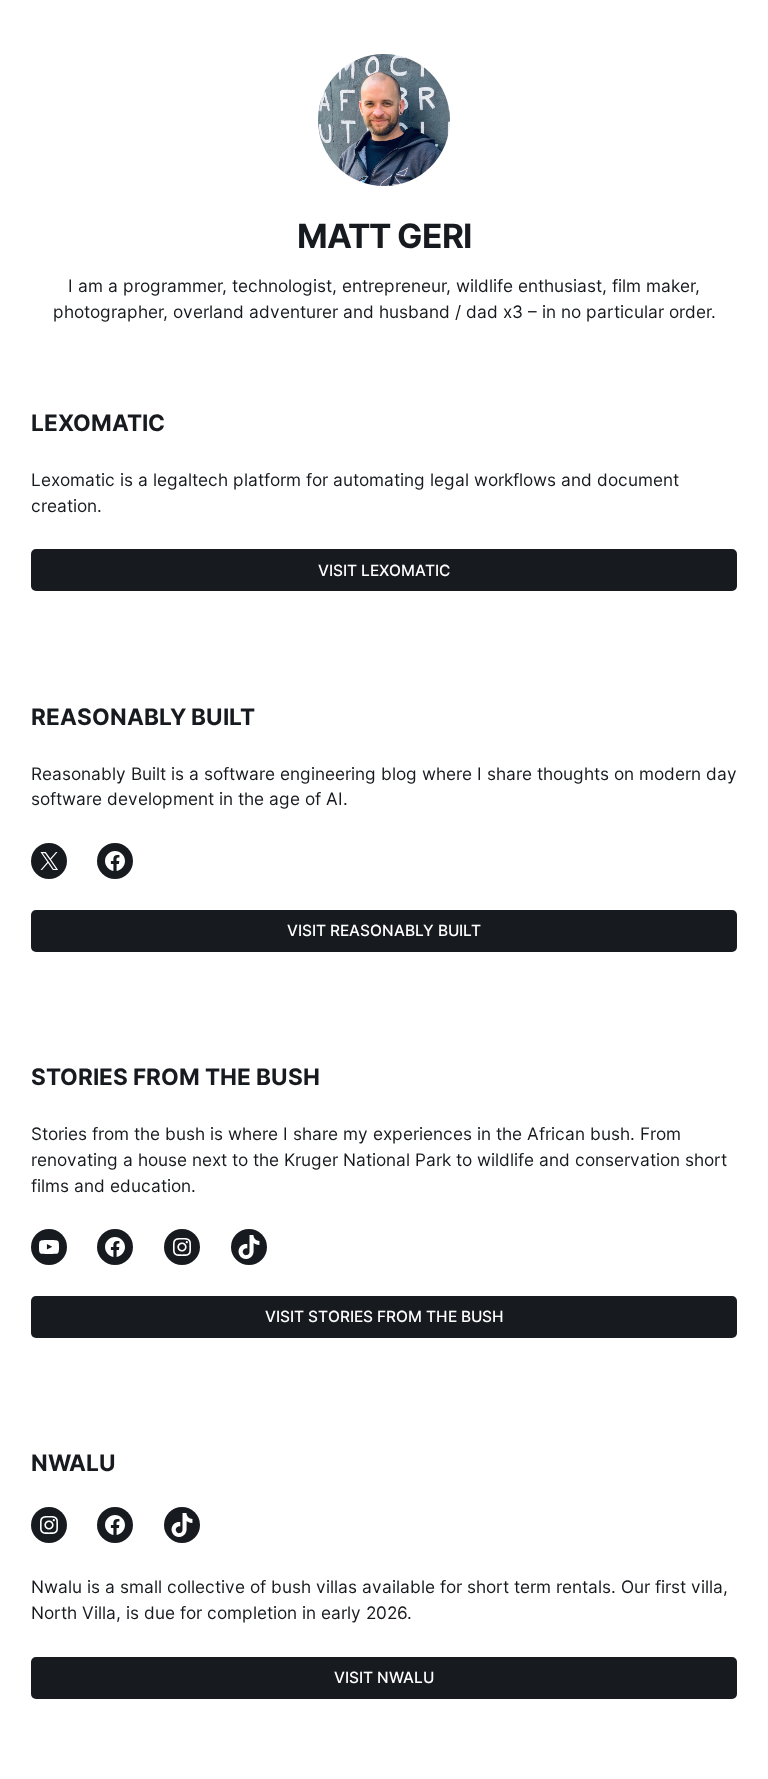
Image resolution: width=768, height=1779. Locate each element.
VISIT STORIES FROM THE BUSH (384, 1316)
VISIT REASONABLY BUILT (384, 930)
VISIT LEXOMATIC (384, 570)
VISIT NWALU (384, 1677)
